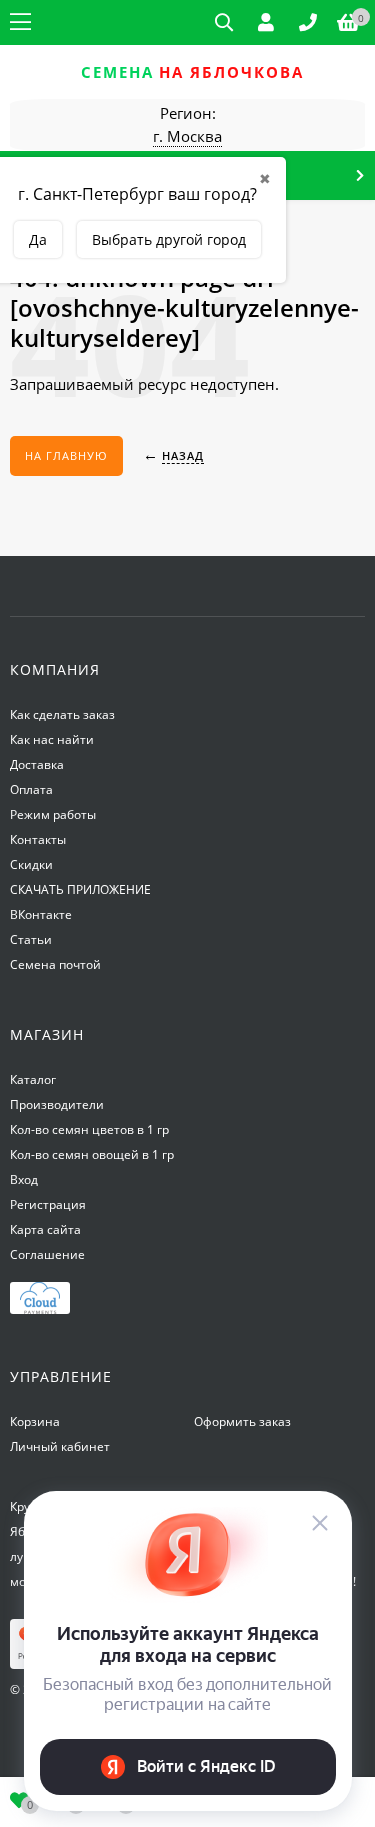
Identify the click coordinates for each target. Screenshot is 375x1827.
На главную (66, 455)
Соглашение (47, 1254)
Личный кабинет (60, 1446)
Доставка (37, 764)
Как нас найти (52, 739)
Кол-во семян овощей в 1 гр (92, 1154)
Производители (57, 1104)
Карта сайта (45, 1229)
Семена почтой (55, 964)
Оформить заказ (242, 1421)
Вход (24, 1179)
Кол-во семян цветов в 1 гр (89, 1129)
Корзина (35, 1421)
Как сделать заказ (62, 714)
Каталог (33, 1079)
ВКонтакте (41, 914)
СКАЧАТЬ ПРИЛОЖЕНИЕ (80, 889)
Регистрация (48, 1204)
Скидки (31, 864)
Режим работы (53, 814)
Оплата (31, 789)
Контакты (38, 839)
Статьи (31, 939)
